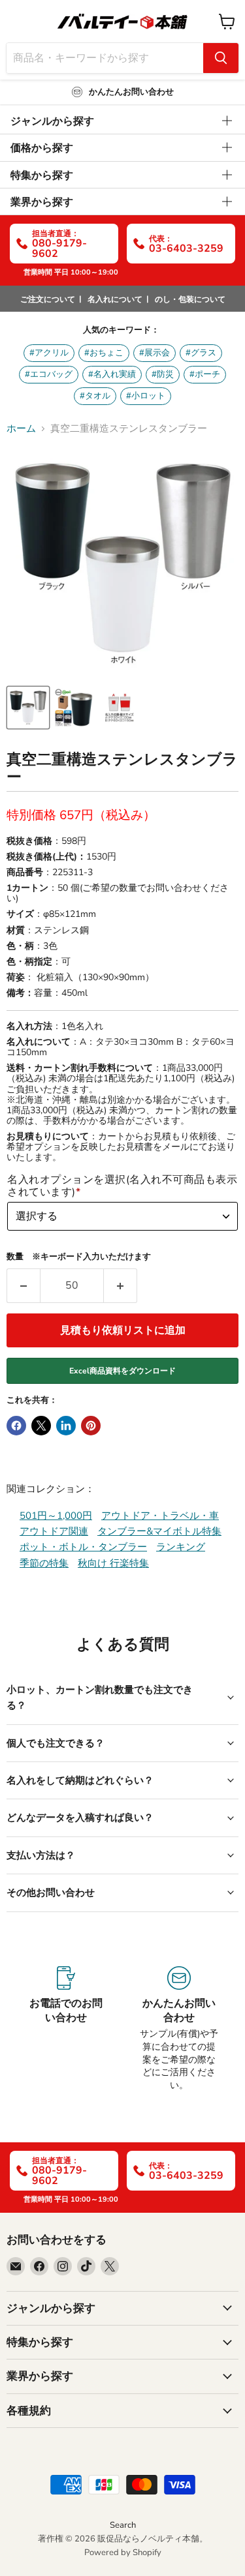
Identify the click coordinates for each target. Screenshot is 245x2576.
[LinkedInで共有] (66, 1426)
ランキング (181, 1547)
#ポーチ (205, 374)
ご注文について (48, 299)
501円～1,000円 (56, 1516)
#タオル (95, 396)
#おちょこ (104, 353)
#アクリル (49, 353)
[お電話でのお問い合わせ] (66, 2029)
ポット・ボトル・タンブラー (83, 1547)
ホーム (21, 429)
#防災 (163, 374)
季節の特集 (44, 1563)
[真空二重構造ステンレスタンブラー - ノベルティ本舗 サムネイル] (28, 708)
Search (123, 2525)
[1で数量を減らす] (23, 1285)
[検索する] (221, 58)
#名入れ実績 (112, 374)
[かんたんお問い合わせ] (179, 2029)
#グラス (201, 353)
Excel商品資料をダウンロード (122, 1371)
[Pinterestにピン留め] (91, 1426)
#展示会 (155, 353)
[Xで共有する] (41, 1426)
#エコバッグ (49, 374)
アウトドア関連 (54, 1531)
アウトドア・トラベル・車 (160, 1516)
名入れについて (115, 299)
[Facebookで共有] (16, 1426)
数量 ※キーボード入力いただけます (79, 1257)
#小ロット (146, 396)
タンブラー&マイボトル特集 (159, 1531)
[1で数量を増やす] (121, 1285)
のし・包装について (190, 299)
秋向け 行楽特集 (113, 1563)
